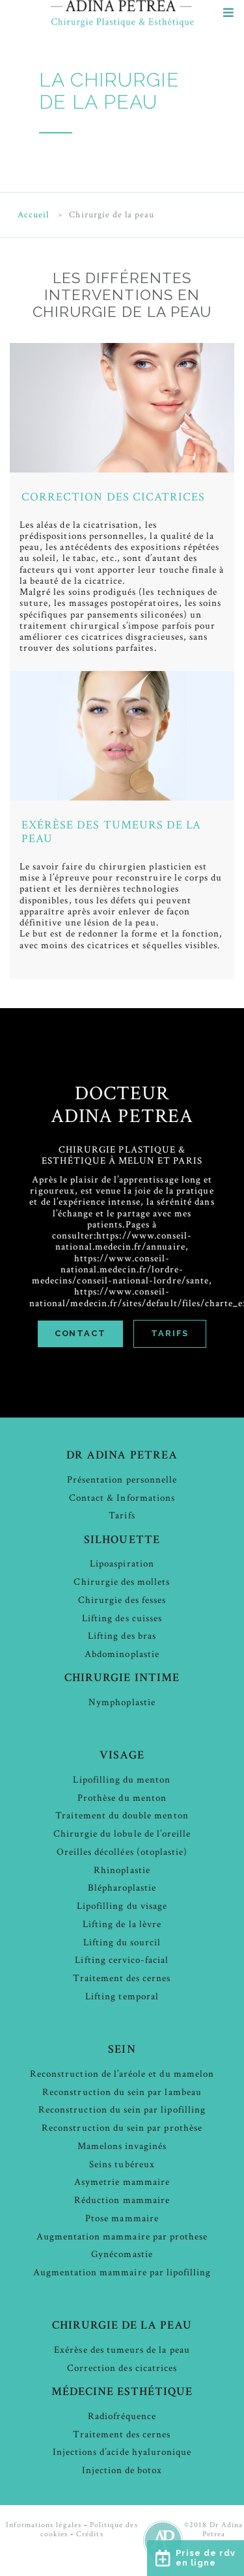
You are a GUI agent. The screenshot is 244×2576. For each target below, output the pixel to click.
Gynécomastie (122, 2254)
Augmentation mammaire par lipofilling (122, 2272)
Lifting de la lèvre (122, 1924)
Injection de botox (122, 2470)
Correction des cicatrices (113, 497)
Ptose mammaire (122, 2218)
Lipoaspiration (122, 1564)
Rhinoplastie (122, 1870)
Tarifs (170, 1333)
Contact (80, 1333)
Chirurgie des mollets (122, 1582)
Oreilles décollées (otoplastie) (122, 1852)
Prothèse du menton (122, 1798)
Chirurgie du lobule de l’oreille (122, 1834)
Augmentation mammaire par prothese (122, 2237)
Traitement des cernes (122, 1978)
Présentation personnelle (122, 1480)
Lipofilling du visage (122, 1906)
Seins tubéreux (122, 2164)
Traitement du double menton (122, 1816)
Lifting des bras (122, 1636)
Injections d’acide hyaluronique (122, 2452)
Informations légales (44, 2525)
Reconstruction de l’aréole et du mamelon (122, 2074)
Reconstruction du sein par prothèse (122, 2128)
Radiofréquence (122, 2416)
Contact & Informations (122, 1498)
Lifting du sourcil (122, 1942)
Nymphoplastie (122, 1702)
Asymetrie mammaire (122, 2182)
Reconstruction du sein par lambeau (122, 2092)
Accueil (33, 215)
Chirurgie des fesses (122, 1600)
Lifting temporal (122, 1996)
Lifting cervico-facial (122, 1960)
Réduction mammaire (122, 2200)
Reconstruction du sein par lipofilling (122, 2110)
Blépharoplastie (122, 1888)
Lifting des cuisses (122, 1618)
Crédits (89, 2534)
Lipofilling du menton (122, 1780)
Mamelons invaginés (122, 2146)
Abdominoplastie (122, 1654)
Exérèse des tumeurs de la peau (111, 832)
